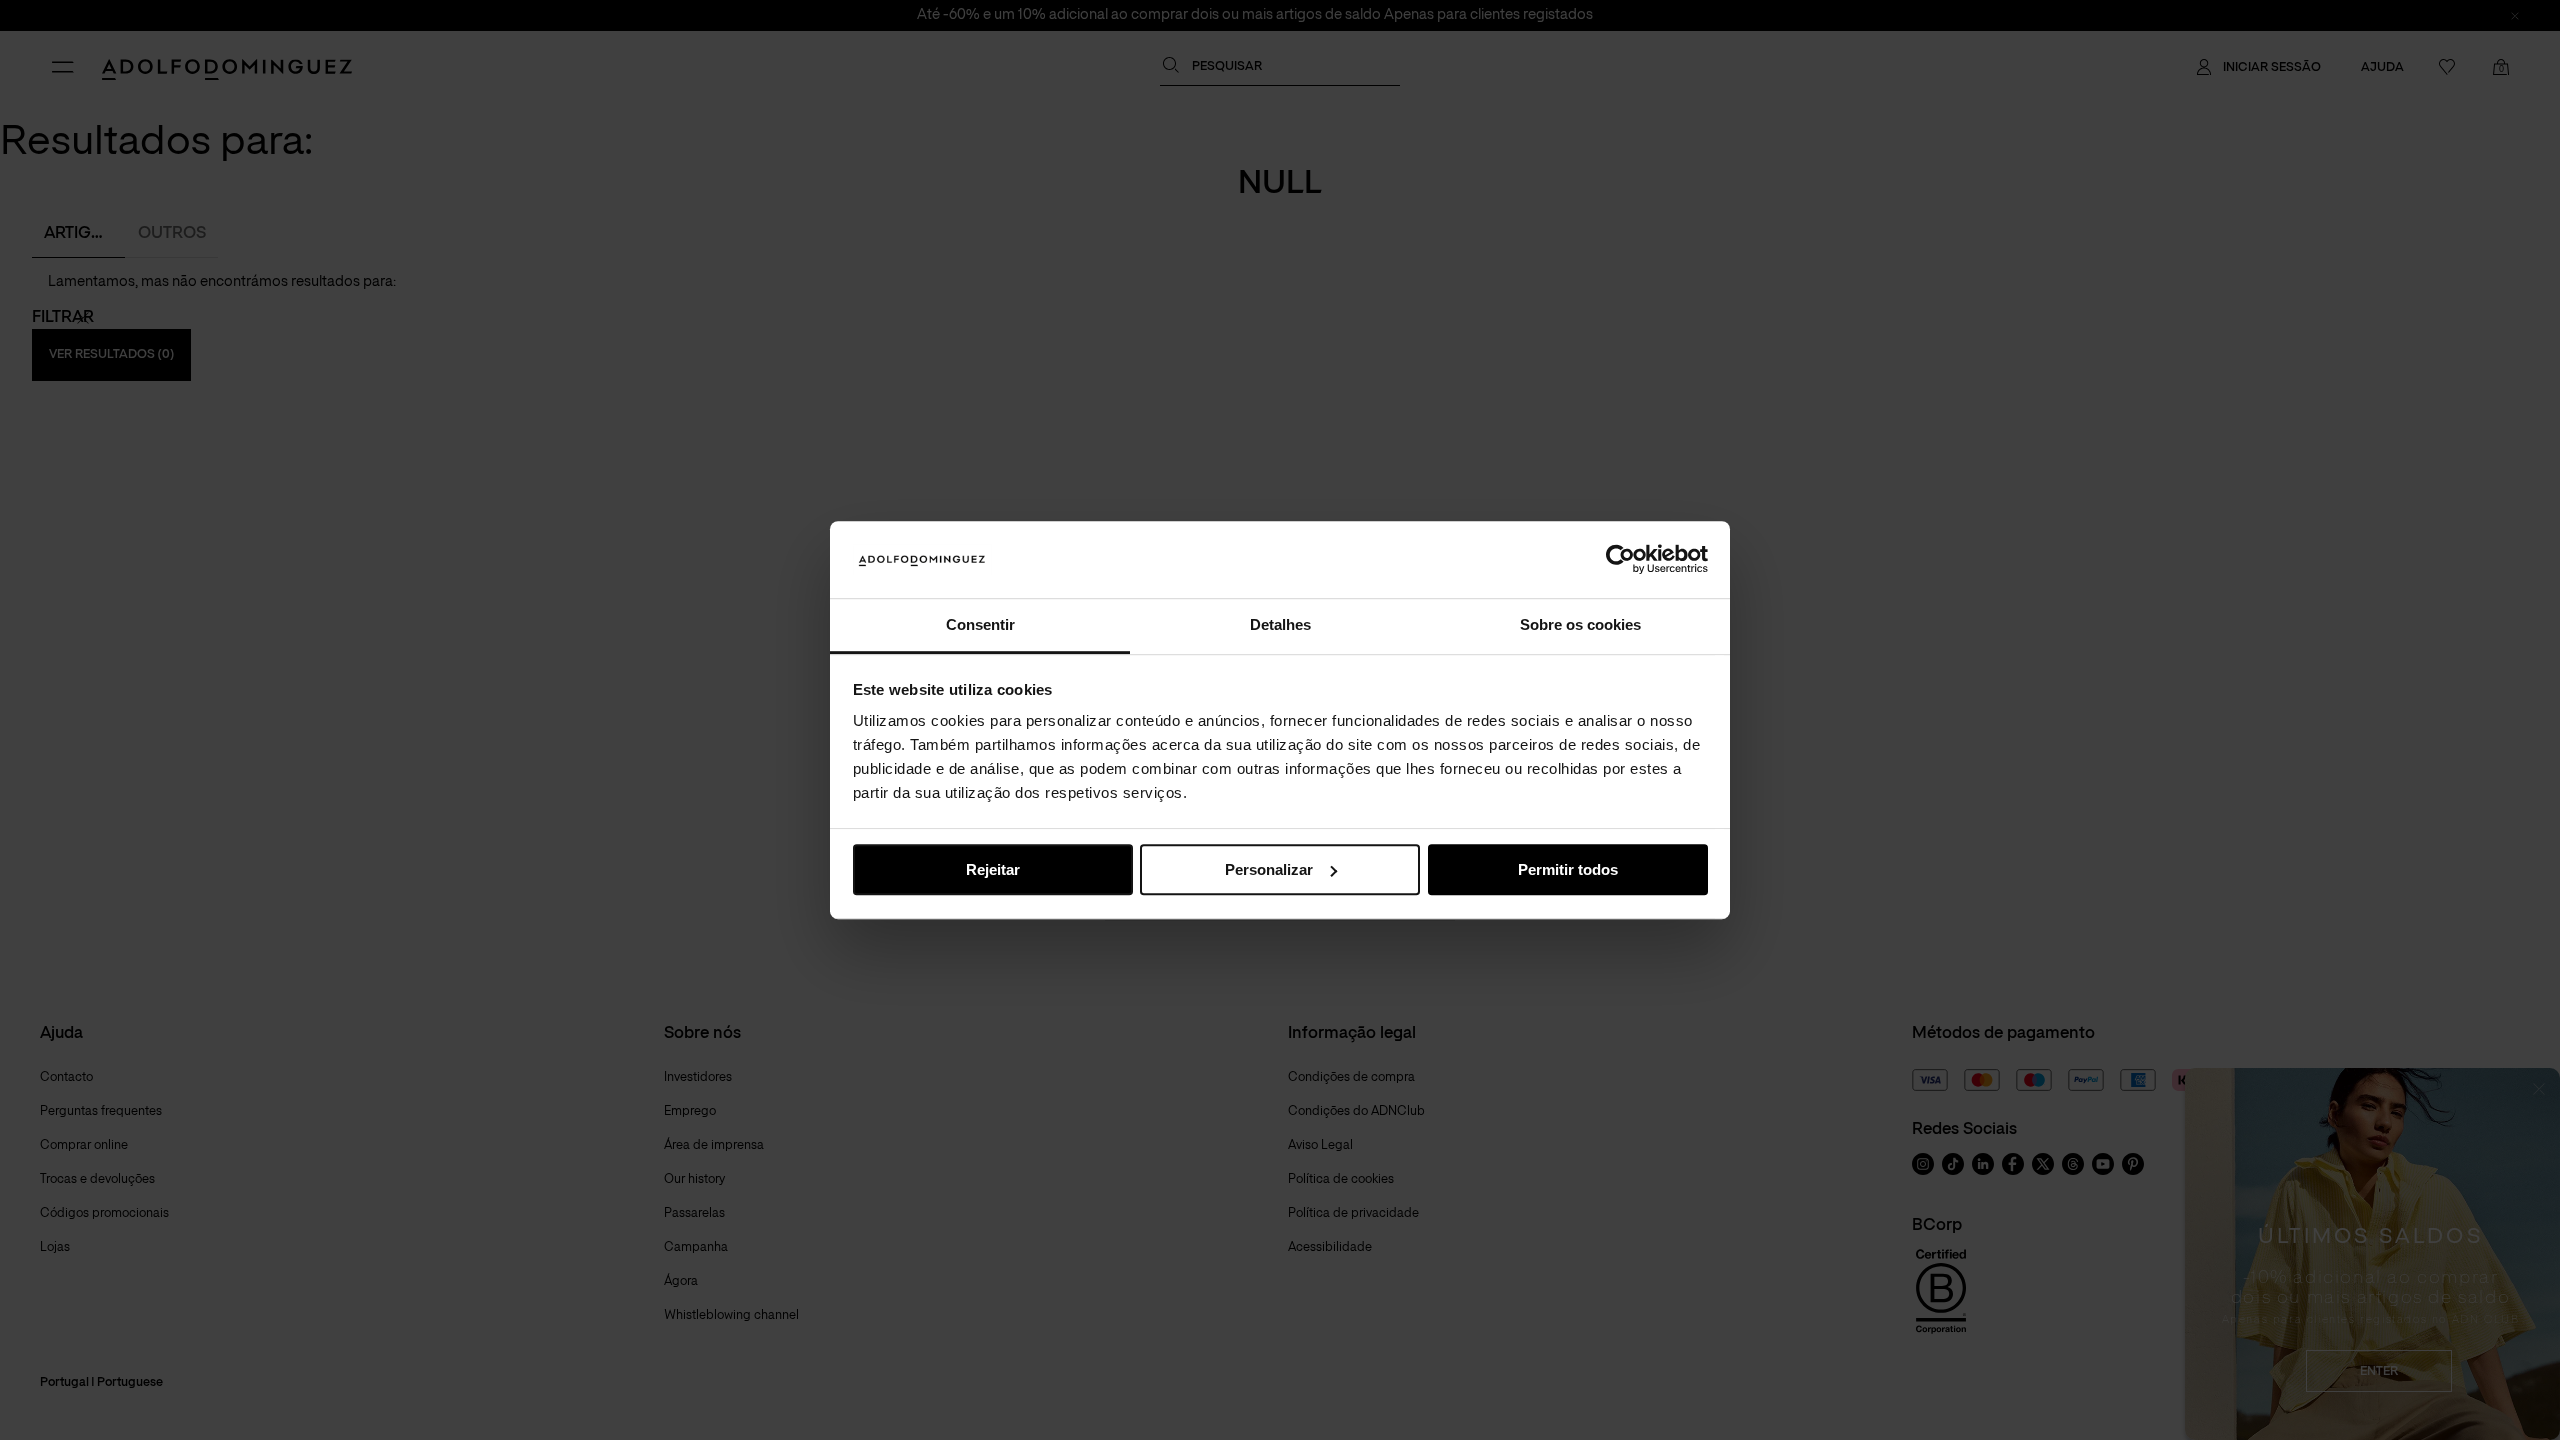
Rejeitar (993, 869)
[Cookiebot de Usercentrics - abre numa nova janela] (1620, 560)
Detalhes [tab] (1280, 624)
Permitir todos (1568, 869)
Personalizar (1269, 869)
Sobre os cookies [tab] (1580, 624)
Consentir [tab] (980, 624)
